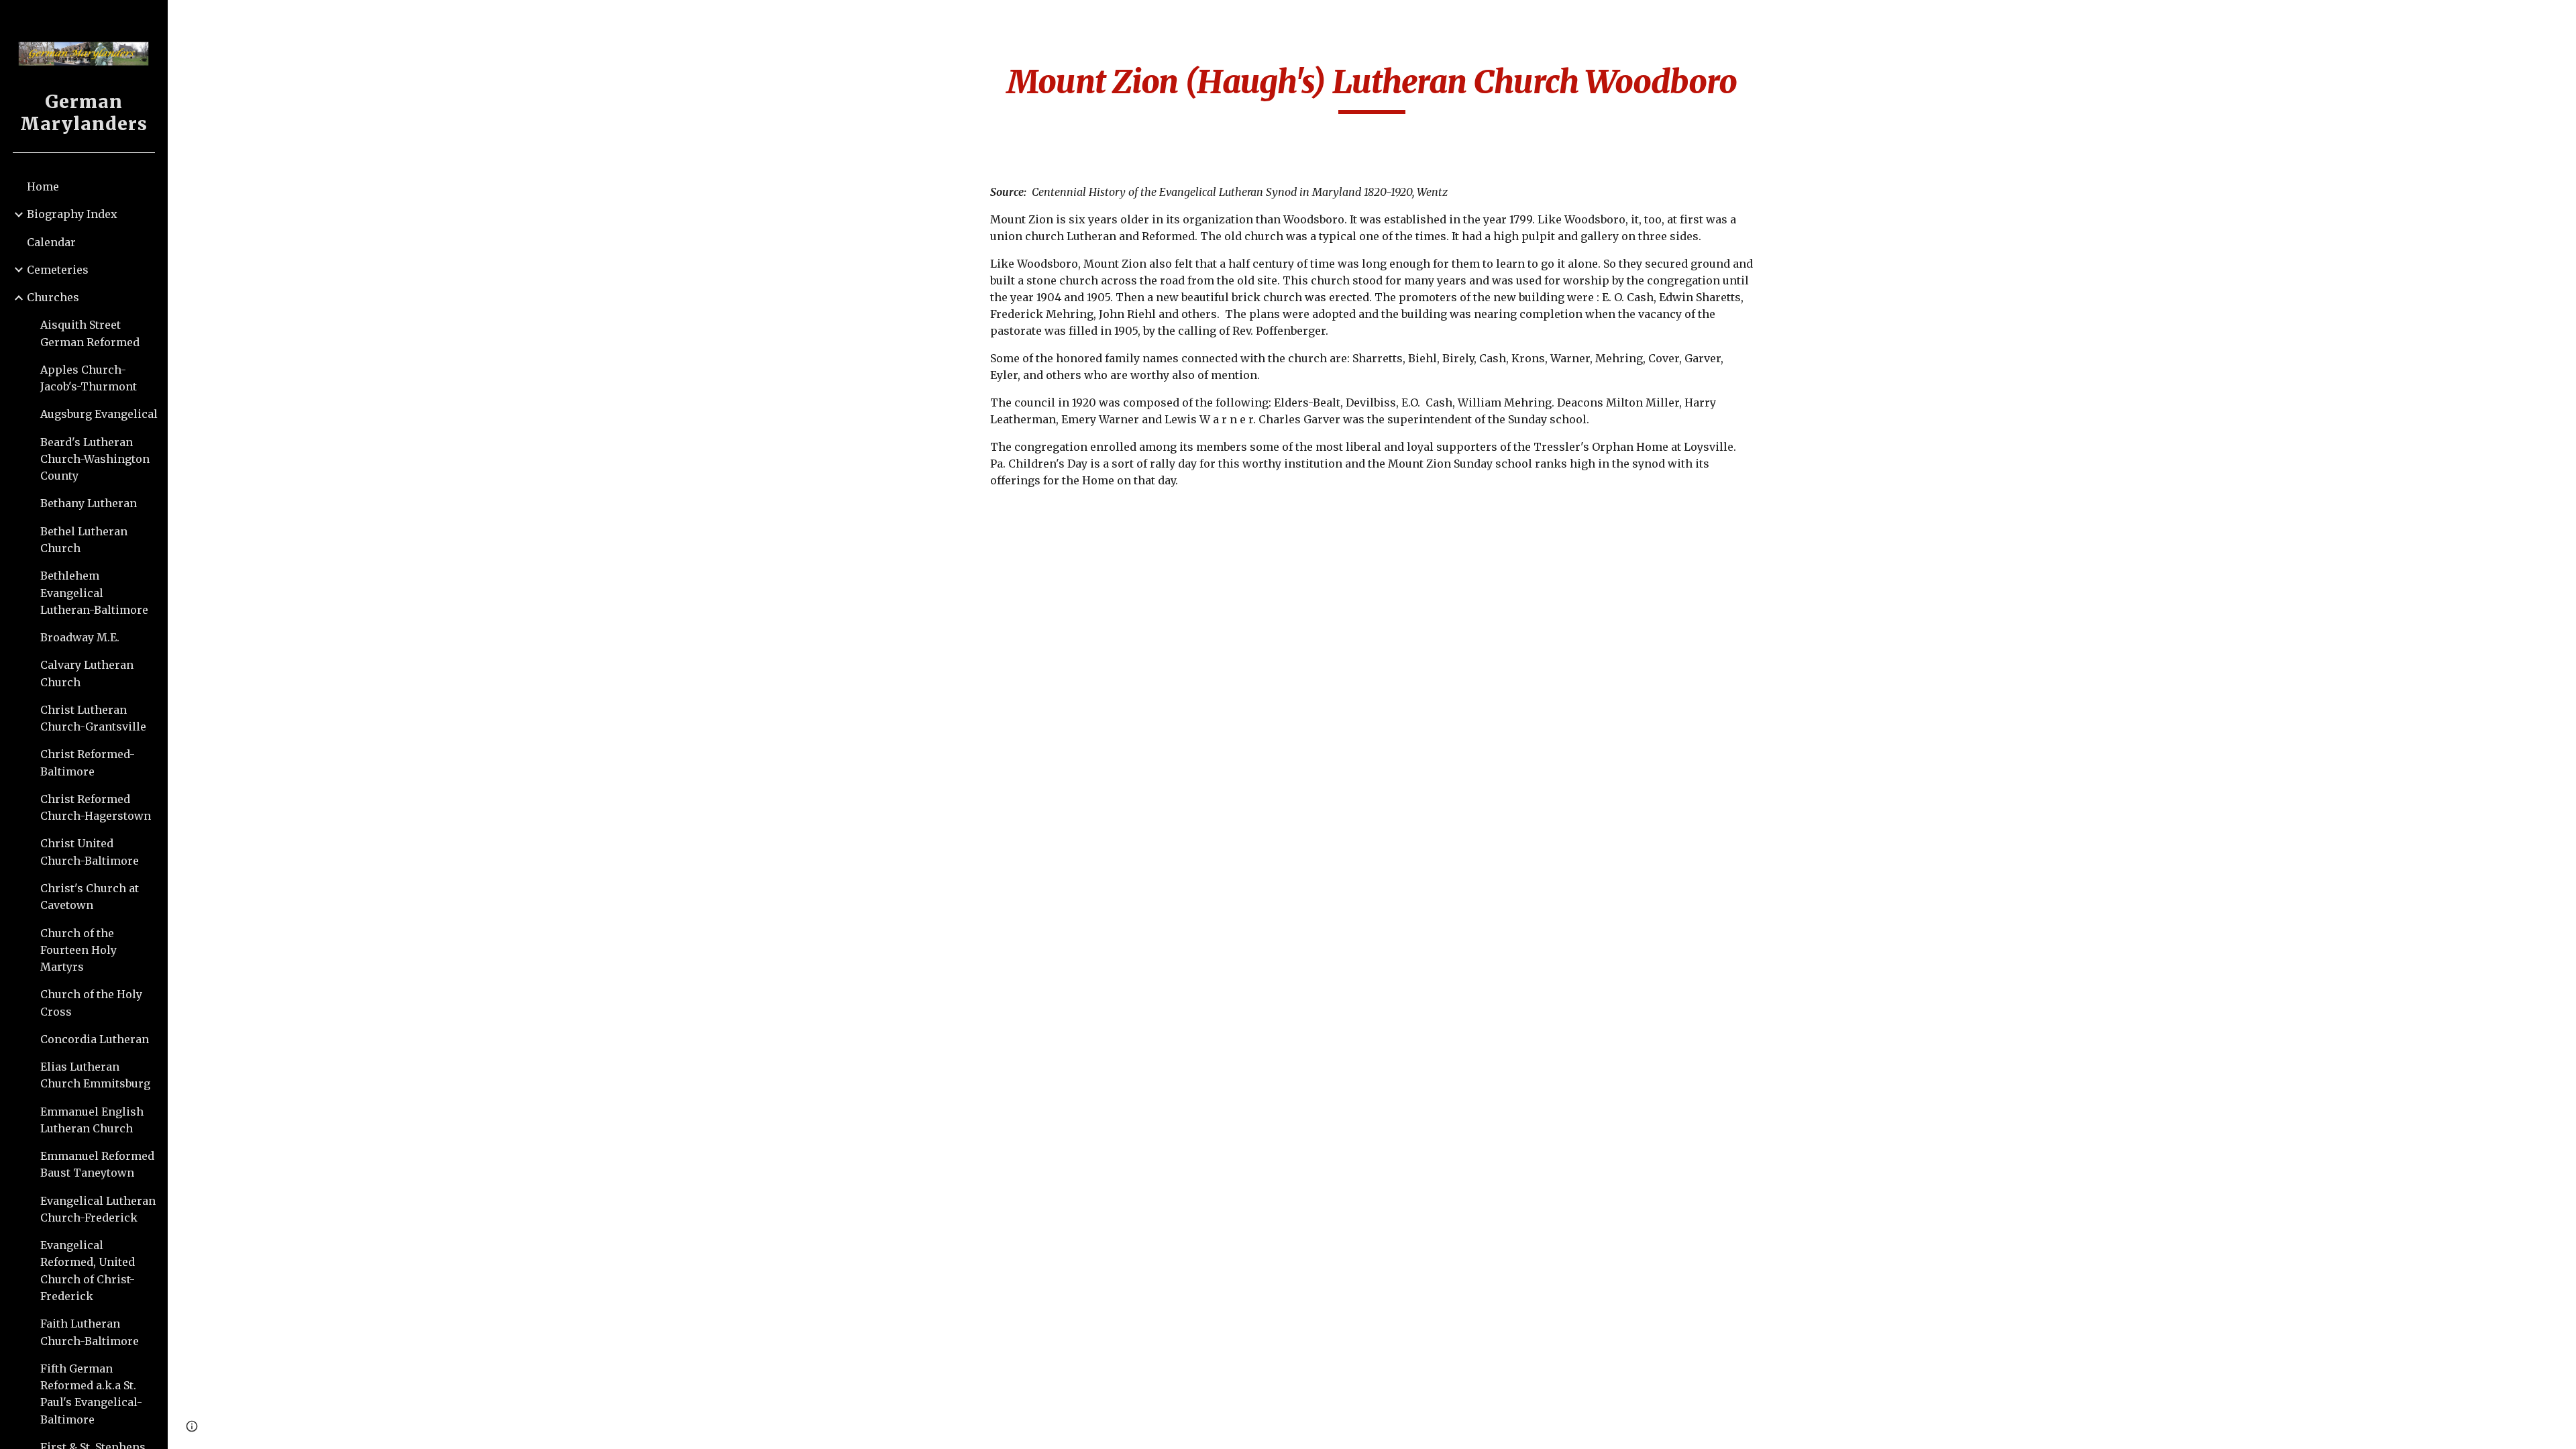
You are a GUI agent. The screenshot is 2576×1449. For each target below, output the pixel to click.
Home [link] (43, 186)
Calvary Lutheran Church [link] (87, 673)
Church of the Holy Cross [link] (91, 1003)
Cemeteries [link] (58, 270)
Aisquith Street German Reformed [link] (90, 333)
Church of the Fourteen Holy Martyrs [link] (78, 950)
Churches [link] (53, 297)
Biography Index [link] (72, 214)
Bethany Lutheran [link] (89, 503)
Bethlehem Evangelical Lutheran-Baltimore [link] (94, 593)
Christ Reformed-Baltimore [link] (88, 762)
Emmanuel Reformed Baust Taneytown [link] (97, 1164)
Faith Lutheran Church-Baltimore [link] (90, 1332)
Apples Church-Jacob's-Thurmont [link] (89, 378)
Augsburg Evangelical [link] (99, 414)
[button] (2560, 19)
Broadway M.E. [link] (80, 637)
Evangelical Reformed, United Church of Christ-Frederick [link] (88, 1271)
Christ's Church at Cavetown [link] (90, 897)
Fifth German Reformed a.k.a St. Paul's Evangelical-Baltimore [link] (91, 1394)
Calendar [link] (51, 242)
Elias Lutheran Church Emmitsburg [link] (95, 1075)
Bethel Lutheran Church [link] (84, 540)
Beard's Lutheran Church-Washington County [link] (95, 459)
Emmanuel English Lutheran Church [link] (92, 1120)
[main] (1372, 88)
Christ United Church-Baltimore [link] (90, 852)
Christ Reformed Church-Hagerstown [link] (96, 807)
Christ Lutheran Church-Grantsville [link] (93, 718)
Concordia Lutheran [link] (95, 1039)
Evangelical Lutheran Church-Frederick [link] (98, 1209)
